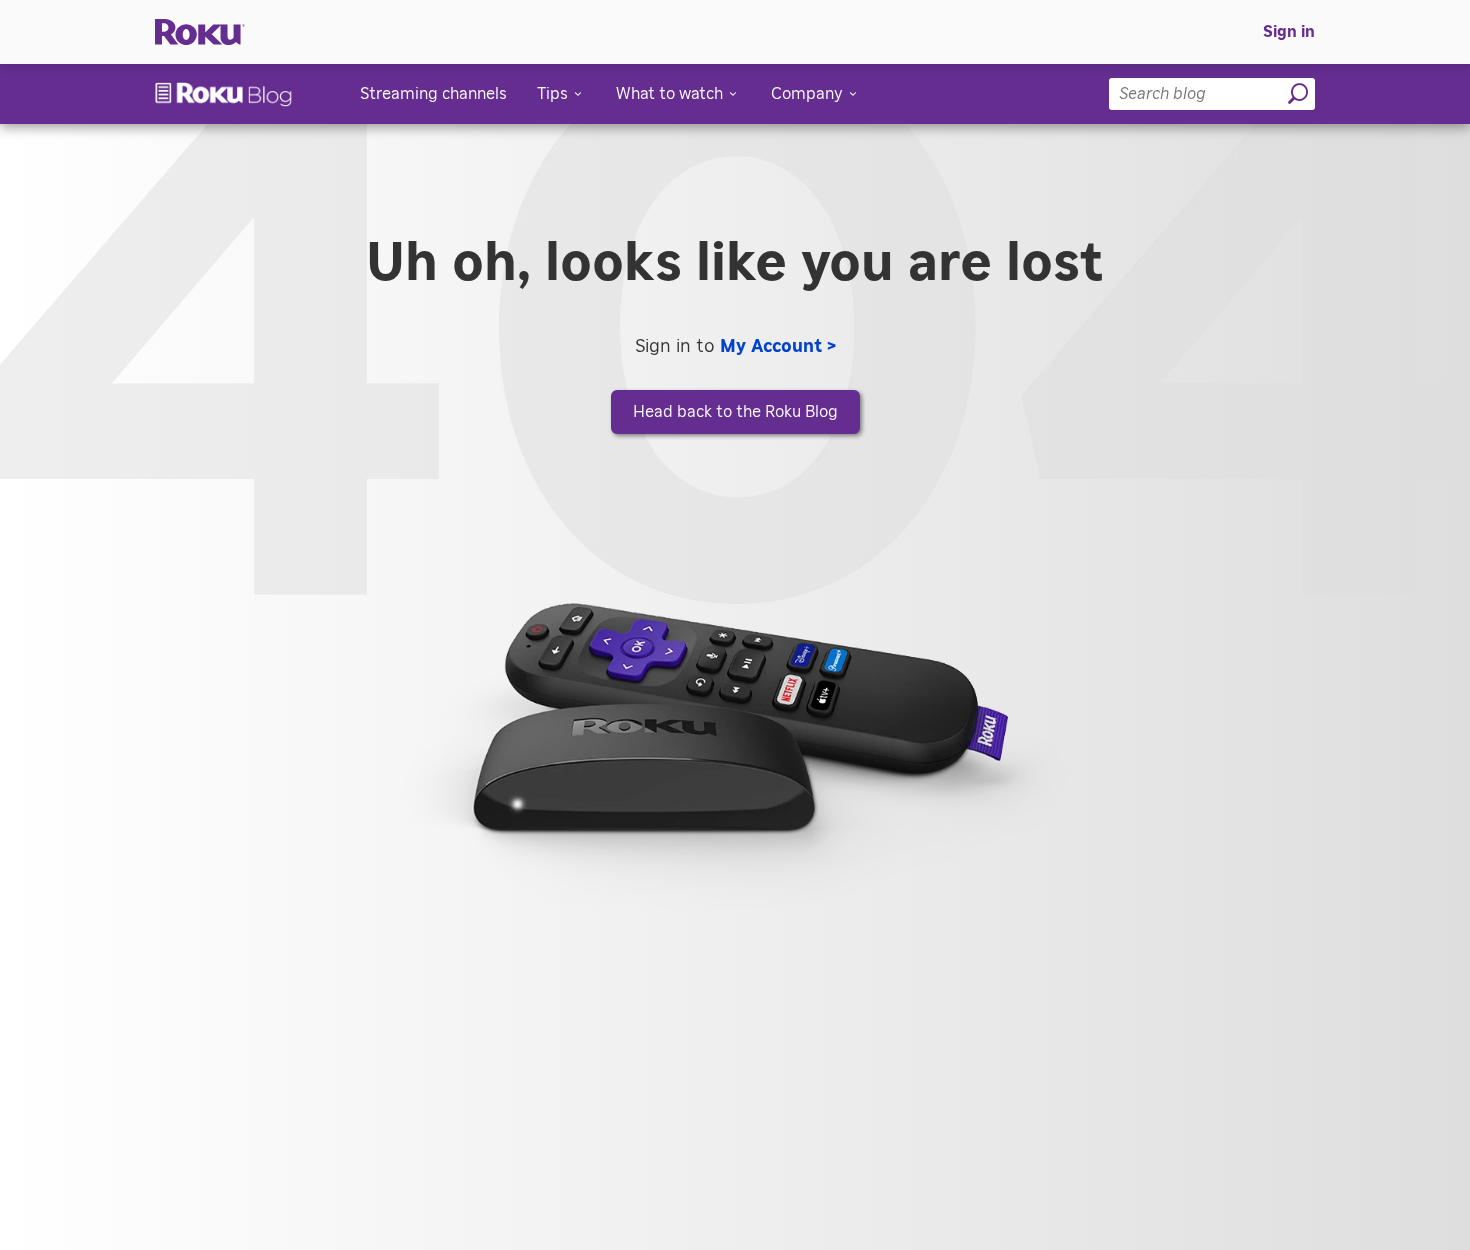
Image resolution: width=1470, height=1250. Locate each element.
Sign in (1289, 32)
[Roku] (200, 32)
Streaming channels (433, 94)
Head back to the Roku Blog (735, 412)
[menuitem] (1289, 32)
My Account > (778, 347)
